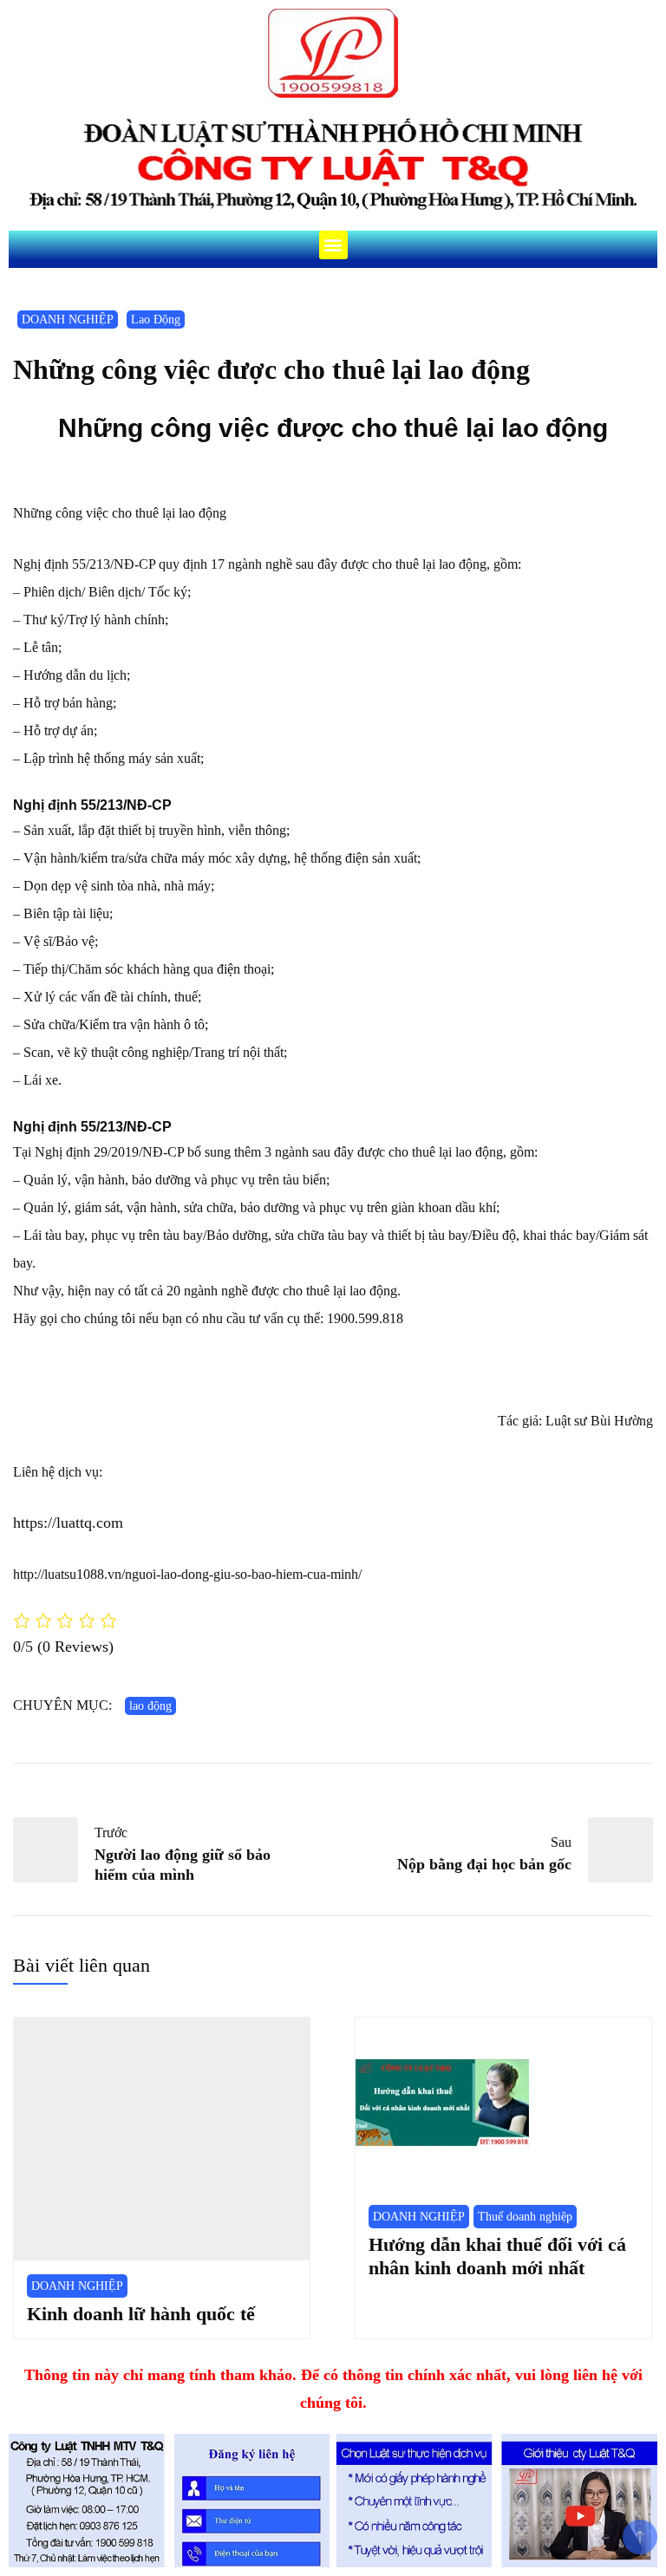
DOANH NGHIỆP (68, 320)
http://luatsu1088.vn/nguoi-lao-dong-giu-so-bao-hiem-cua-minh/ (187, 1574)
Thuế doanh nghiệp (525, 2217)
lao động (150, 1706)
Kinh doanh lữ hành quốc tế (141, 2314)
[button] (333, 245)
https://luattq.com (68, 1523)
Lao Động (156, 320)
